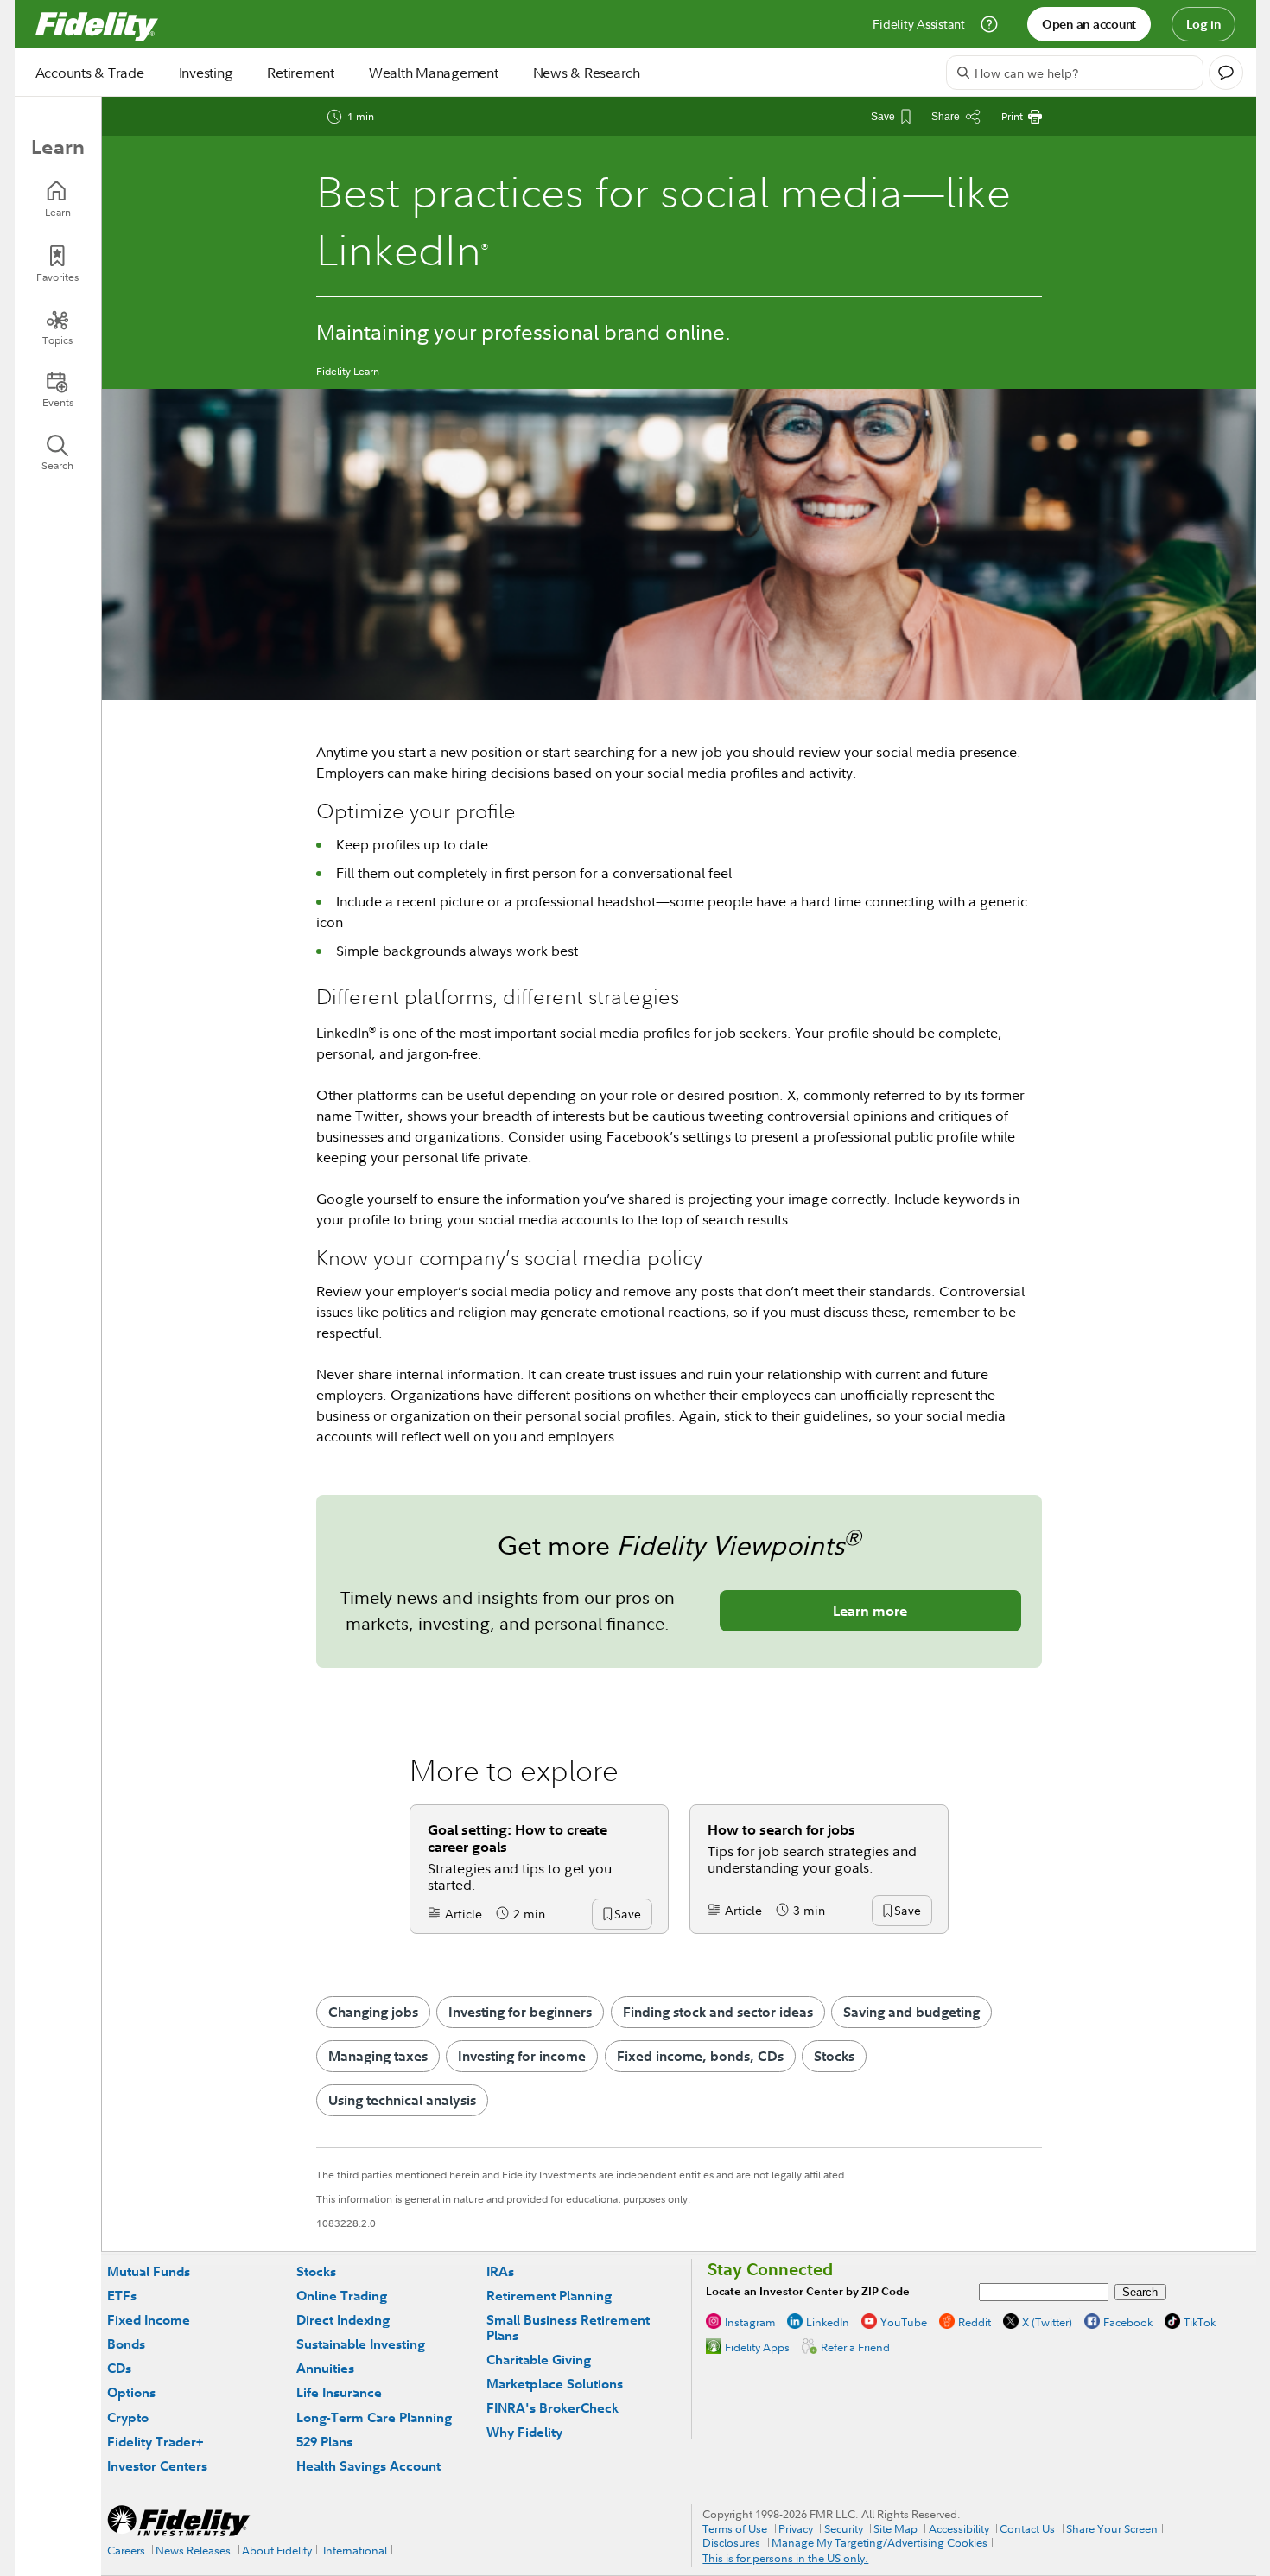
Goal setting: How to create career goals (518, 1838)
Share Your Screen (1112, 2528)
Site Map (895, 2528)
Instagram (750, 2322)
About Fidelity (277, 2550)
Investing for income (522, 2056)
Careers (126, 2550)
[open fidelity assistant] (1226, 73)
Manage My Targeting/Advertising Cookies (879, 2542)
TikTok (1200, 2322)
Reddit (975, 2322)
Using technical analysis (402, 2100)
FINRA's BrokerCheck (552, 2408)
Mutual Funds (149, 2271)
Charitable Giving (539, 2360)
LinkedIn (828, 2322)
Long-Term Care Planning (374, 2417)
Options (131, 2392)
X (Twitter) (1047, 2322)
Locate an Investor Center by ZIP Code (808, 2291)
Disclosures (731, 2542)
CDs (119, 2368)
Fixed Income (149, 2320)
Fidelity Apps (757, 2347)
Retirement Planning (549, 2296)
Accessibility (959, 2528)
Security (844, 2528)
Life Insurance (339, 2392)
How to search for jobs (781, 1829)
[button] (627, 1915)
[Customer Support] (989, 24)
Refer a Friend (855, 2347)
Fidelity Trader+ (155, 2442)
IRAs (500, 2271)
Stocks (834, 2056)
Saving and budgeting (911, 2012)
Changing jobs (373, 2012)
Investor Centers (157, 2466)
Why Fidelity (524, 2432)
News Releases (193, 2550)
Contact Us (1027, 2528)
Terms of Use (735, 2528)
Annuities (325, 2368)
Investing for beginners (520, 2012)
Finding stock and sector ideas (718, 2012)
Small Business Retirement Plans (568, 2328)
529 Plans (324, 2442)
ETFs (122, 2296)
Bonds (126, 2344)
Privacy (796, 2528)
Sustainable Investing (361, 2344)
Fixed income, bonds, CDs (700, 2056)
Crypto (128, 2417)
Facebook (1128, 2322)
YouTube (904, 2322)
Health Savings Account (368, 2466)
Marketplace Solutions (555, 2384)
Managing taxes (378, 2056)
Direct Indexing (343, 2320)
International (355, 2550)
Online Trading (342, 2296)
